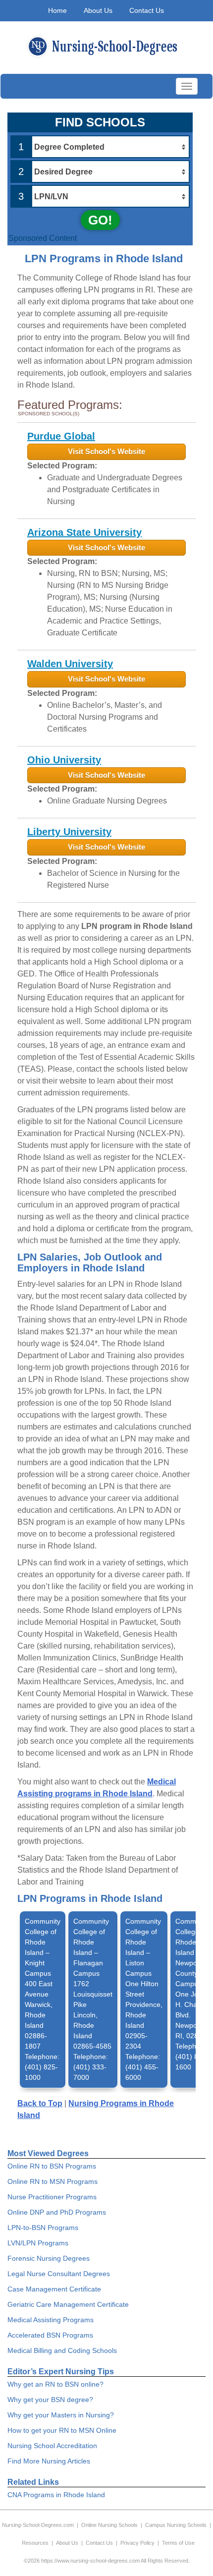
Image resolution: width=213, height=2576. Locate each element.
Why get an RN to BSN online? (55, 2384)
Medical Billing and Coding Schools (62, 2350)
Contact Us (147, 10)
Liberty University (69, 832)
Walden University (70, 664)
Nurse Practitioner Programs (52, 2197)
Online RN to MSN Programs (53, 2181)
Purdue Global (61, 436)
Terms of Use (178, 2543)
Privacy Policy (137, 2543)
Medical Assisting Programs (51, 2320)
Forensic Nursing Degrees (49, 2258)
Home (57, 10)
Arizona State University (84, 532)
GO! (100, 220)
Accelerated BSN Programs (50, 2335)
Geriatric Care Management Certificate (68, 2304)
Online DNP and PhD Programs (57, 2212)
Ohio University (64, 760)
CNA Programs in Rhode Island (56, 2495)
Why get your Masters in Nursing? (61, 2415)
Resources (35, 2543)
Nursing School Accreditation (52, 2446)
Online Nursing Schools (109, 2525)
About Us (98, 10)
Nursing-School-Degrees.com (38, 2525)
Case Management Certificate (54, 2289)
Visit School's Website (106, 451)
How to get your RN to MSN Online (62, 2430)
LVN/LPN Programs (38, 2243)
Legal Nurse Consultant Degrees (59, 2274)
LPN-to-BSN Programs (43, 2228)
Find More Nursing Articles (49, 2461)
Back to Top (40, 2103)
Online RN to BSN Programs (52, 2166)
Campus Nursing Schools (176, 2525)
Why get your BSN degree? (50, 2400)
